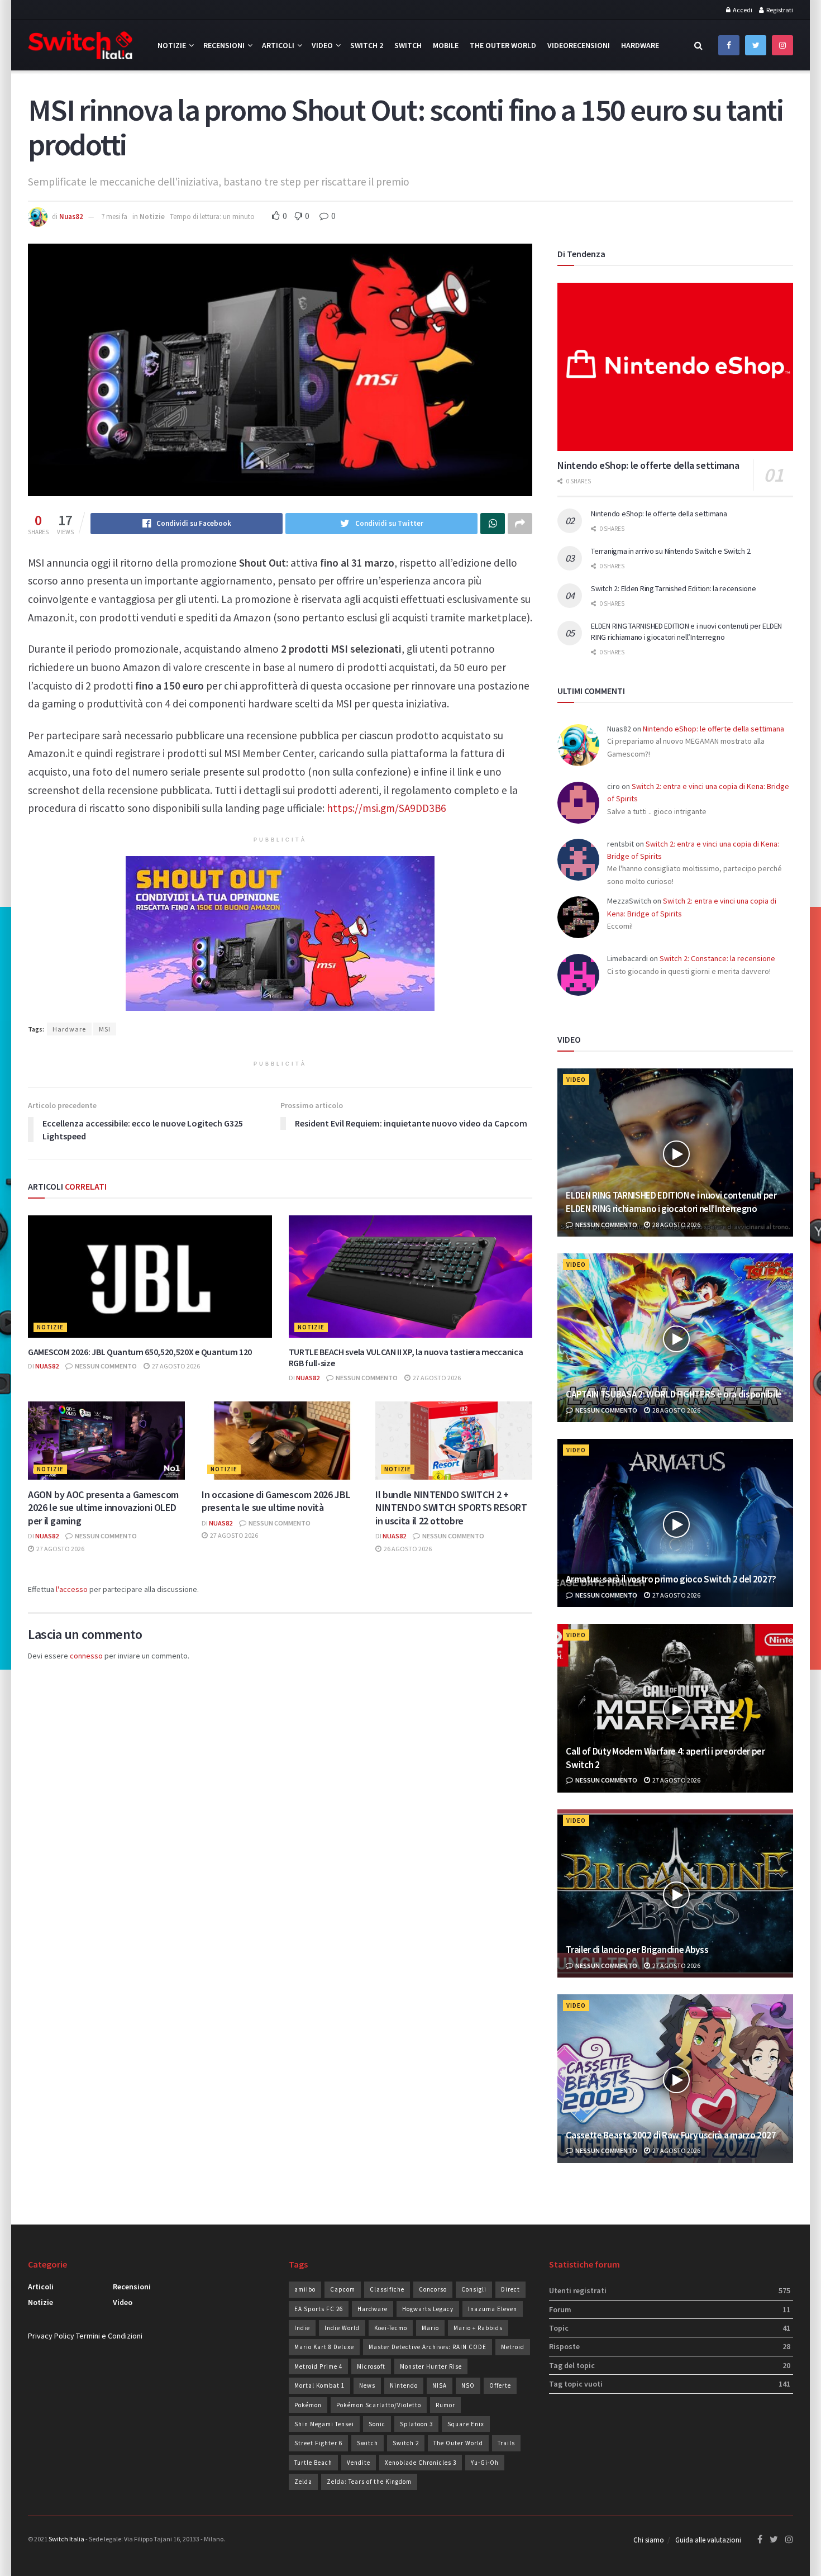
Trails (506, 2443)
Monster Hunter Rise (431, 2366)
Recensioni (224, 45)
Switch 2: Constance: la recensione (717, 958)
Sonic (377, 2424)
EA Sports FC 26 (319, 2309)
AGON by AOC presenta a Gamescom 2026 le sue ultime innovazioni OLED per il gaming (103, 1508)
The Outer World (503, 45)
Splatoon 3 (416, 2424)
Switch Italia (66, 2539)
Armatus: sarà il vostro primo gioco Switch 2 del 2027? (671, 1579)
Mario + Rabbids (478, 2328)
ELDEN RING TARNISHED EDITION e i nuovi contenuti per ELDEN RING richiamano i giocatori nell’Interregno (686, 631)
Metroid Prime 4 (318, 2366)
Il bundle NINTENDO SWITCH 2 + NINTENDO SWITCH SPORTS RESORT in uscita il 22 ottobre (451, 1508)
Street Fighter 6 (318, 2443)
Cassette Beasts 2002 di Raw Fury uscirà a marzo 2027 (671, 2135)
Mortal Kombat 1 (319, 2385)
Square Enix (466, 2424)
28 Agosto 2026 (676, 1225)
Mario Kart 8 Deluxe (324, 2347)
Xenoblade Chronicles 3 (421, 2463)
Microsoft (371, 2366)
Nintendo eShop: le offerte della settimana (648, 465)
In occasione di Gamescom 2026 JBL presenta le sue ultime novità (276, 1501)
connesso (86, 1656)
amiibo (305, 2289)
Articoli (278, 45)
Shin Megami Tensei (324, 2424)
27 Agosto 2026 (175, 1366)
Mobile (446, 45)
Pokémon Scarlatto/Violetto (379, 2405)
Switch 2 (367, 45)
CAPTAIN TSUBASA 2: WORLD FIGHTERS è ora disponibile (674, 1394)
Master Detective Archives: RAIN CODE (428, 2347)
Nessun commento (105, 1366)
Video (322, 45)
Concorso (433, 2289)
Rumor (445, 2405)
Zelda (303, 2482)
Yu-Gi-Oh (485, 2463)
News (367, 2385)
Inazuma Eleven (493, 2309)
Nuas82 (71, 217)
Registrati (779, 10)
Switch (408, 45)
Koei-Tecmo (391, 2328)
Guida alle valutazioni (708, 2540)
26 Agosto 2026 (407, 1549)
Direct (510, 2289)
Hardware (640, 45)
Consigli (474, 2289)
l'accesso (72, 1589)
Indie (302, 2328)
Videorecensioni (579, 45)
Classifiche (387, 2289)
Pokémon (308, 2405)
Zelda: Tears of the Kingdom (369, 2482)
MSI (105, 1029)
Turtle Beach (313, 2463)
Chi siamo (649, 2540)
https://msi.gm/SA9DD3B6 (386, 808)
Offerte (500, 2385)
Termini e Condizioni (109, 2336)
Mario (430, 2328)
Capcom (343, 2289)
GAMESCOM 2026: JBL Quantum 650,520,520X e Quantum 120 (140, 1352)
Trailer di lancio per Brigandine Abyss (637, 1950)
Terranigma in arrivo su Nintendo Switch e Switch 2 (670, 551)
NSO (468, 2385)
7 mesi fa (114, 217)
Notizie (172, 45)
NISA (440, 2385)
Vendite (359, 2463)
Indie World (342, 2328)
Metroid (513, 2347)
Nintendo (404, 2385)
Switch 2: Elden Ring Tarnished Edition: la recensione (673, 588)
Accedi (742, 10)
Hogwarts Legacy (428, 2309)
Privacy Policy (51, 2336)
